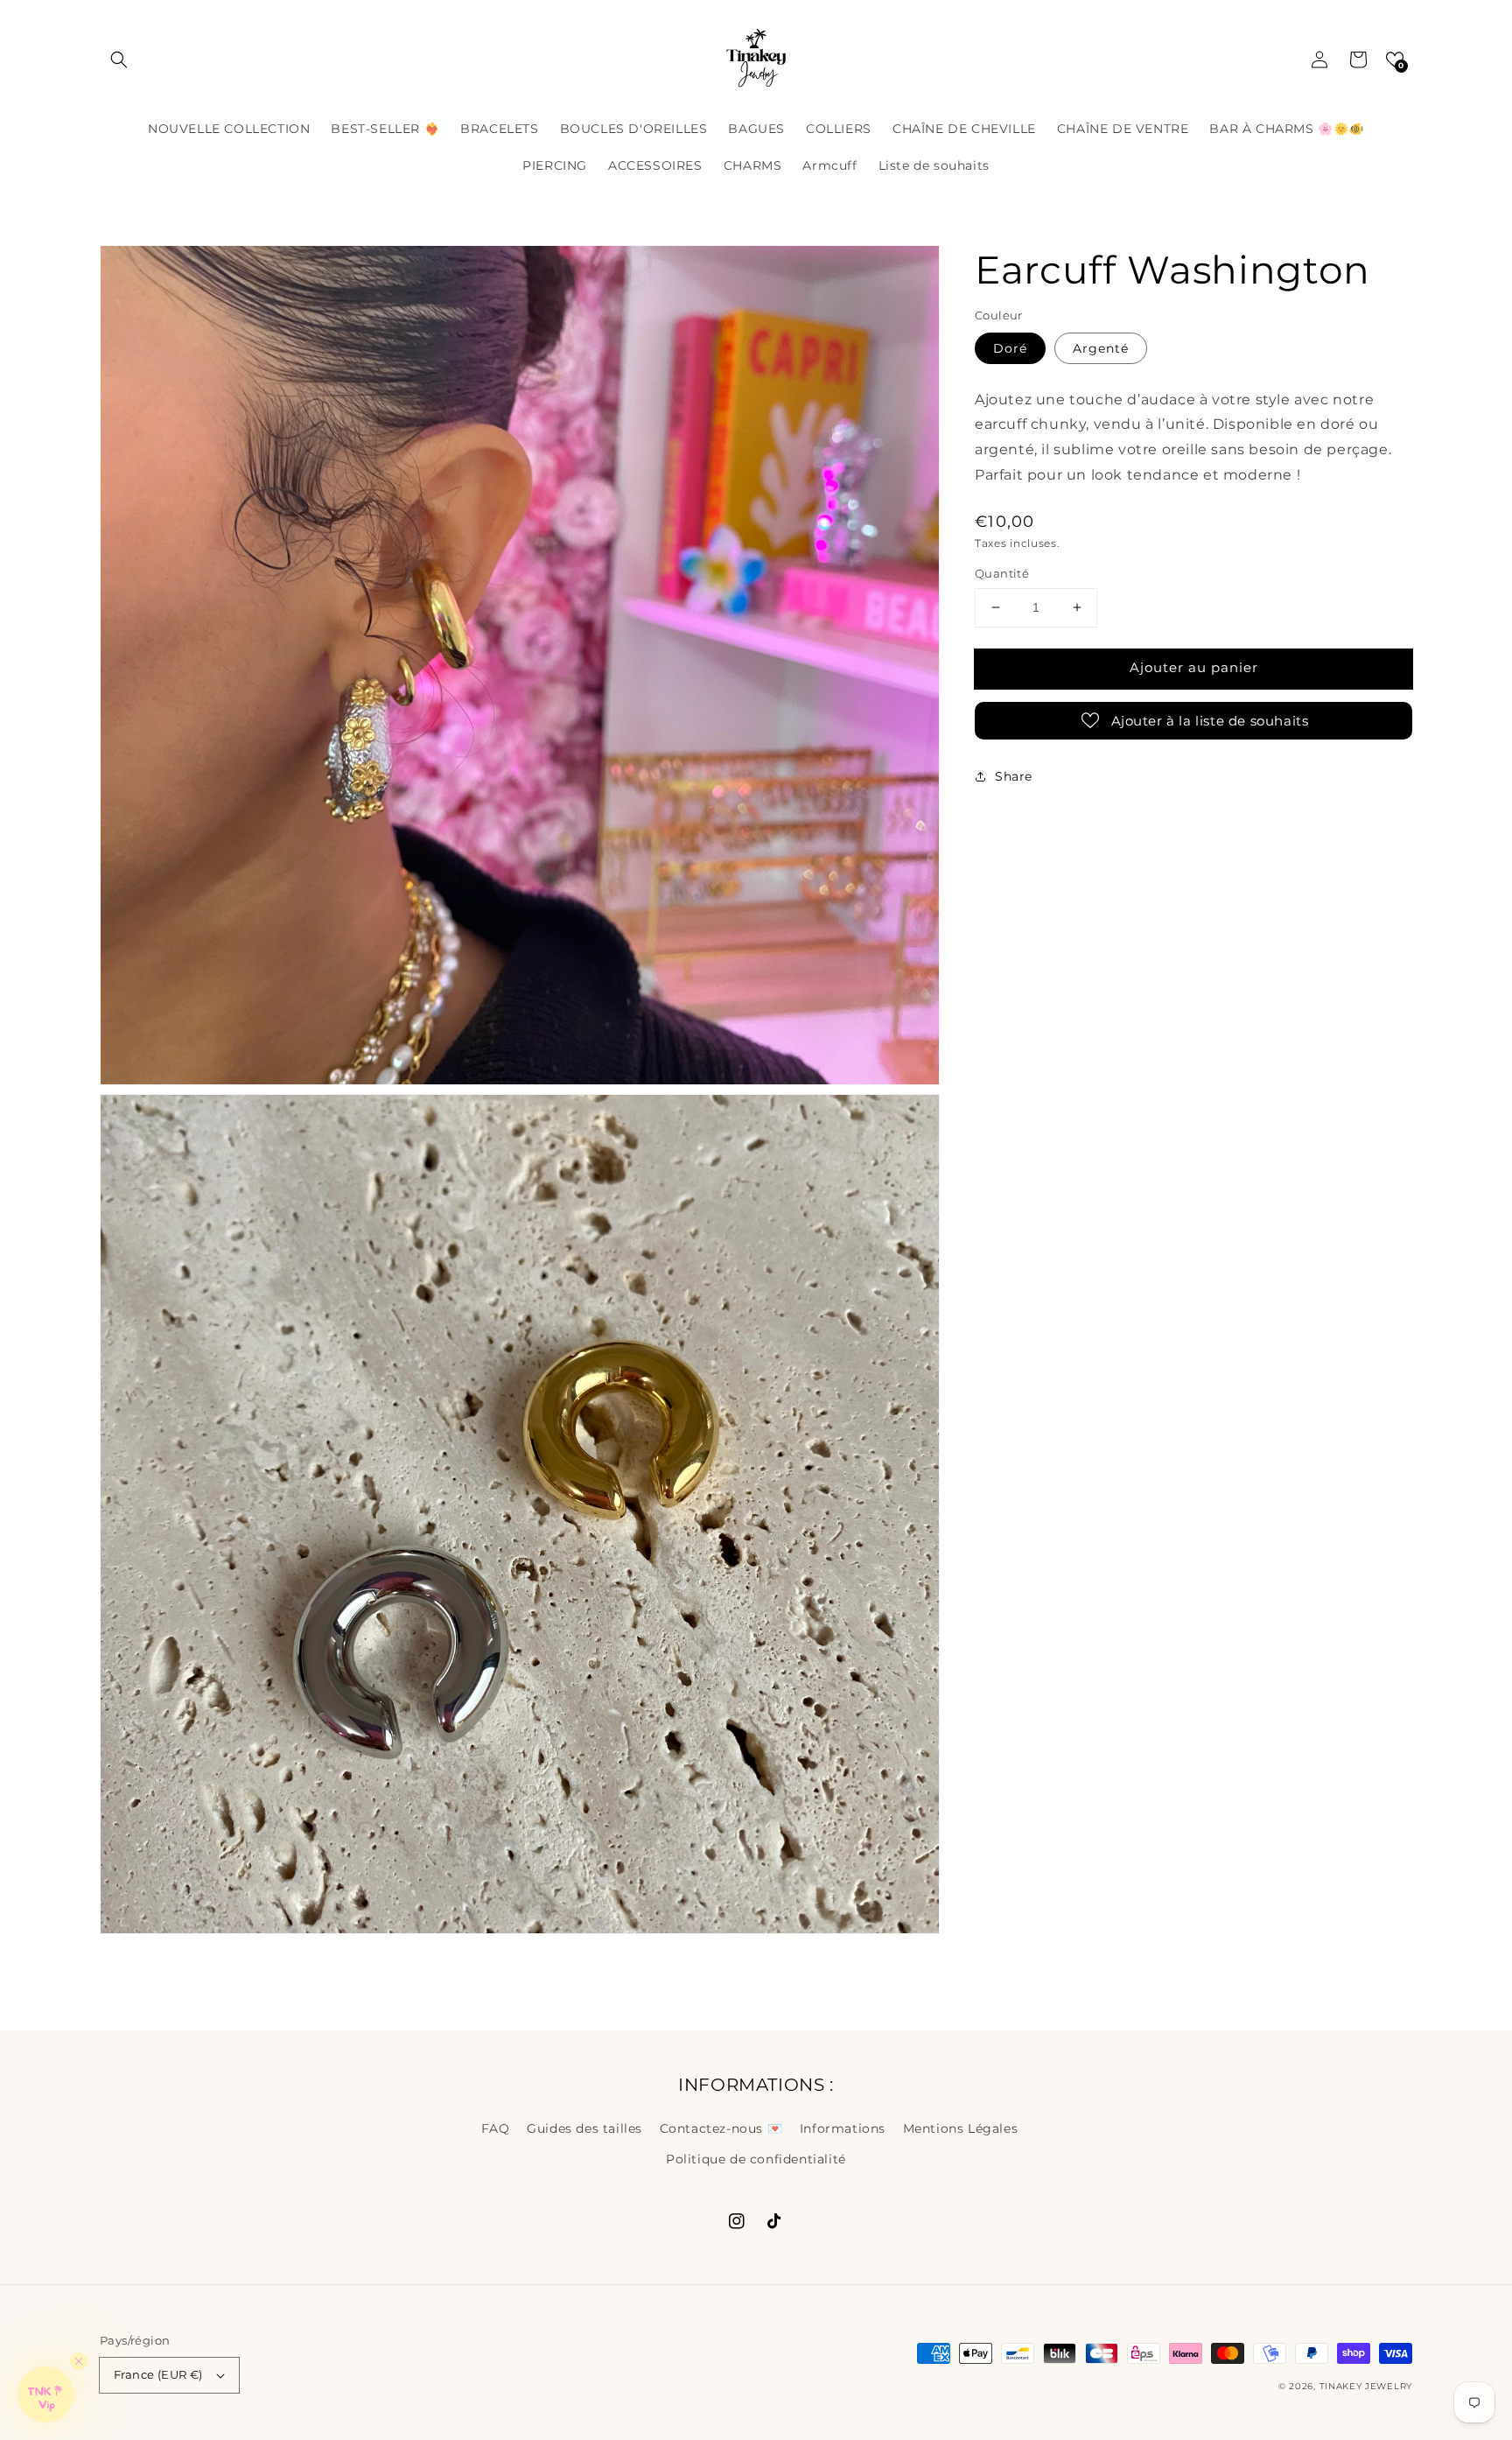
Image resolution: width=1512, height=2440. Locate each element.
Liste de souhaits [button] (934, 165)
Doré (1010, 347)
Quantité (1002, 573)
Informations (843, 2128)
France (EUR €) (158, 2374)
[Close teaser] (79, 2361)
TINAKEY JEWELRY (1366, 2386)
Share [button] (1014, 775)
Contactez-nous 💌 (721, 2128)
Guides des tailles (584, 2128)
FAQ (496, 2128)
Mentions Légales (961, 2128)
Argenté (1101, 347)
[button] (119, 60)
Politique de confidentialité (756, 2159)
